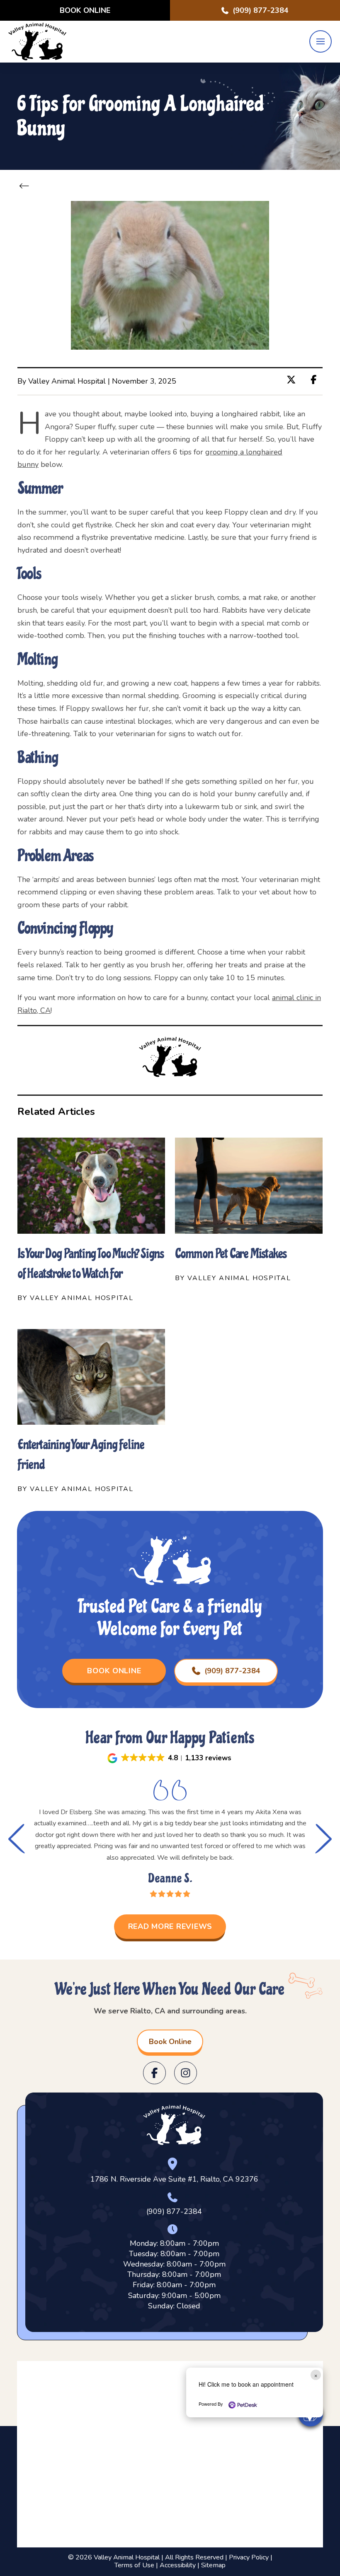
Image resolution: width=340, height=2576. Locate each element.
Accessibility (178, 2565)
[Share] (316, 380)
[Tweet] (294, 380)
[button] (321, 41)
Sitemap (213, 2565)
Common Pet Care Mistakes (231, 1254)
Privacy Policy (249, 2557)
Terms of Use (134, 2565)
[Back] (27, 186)
